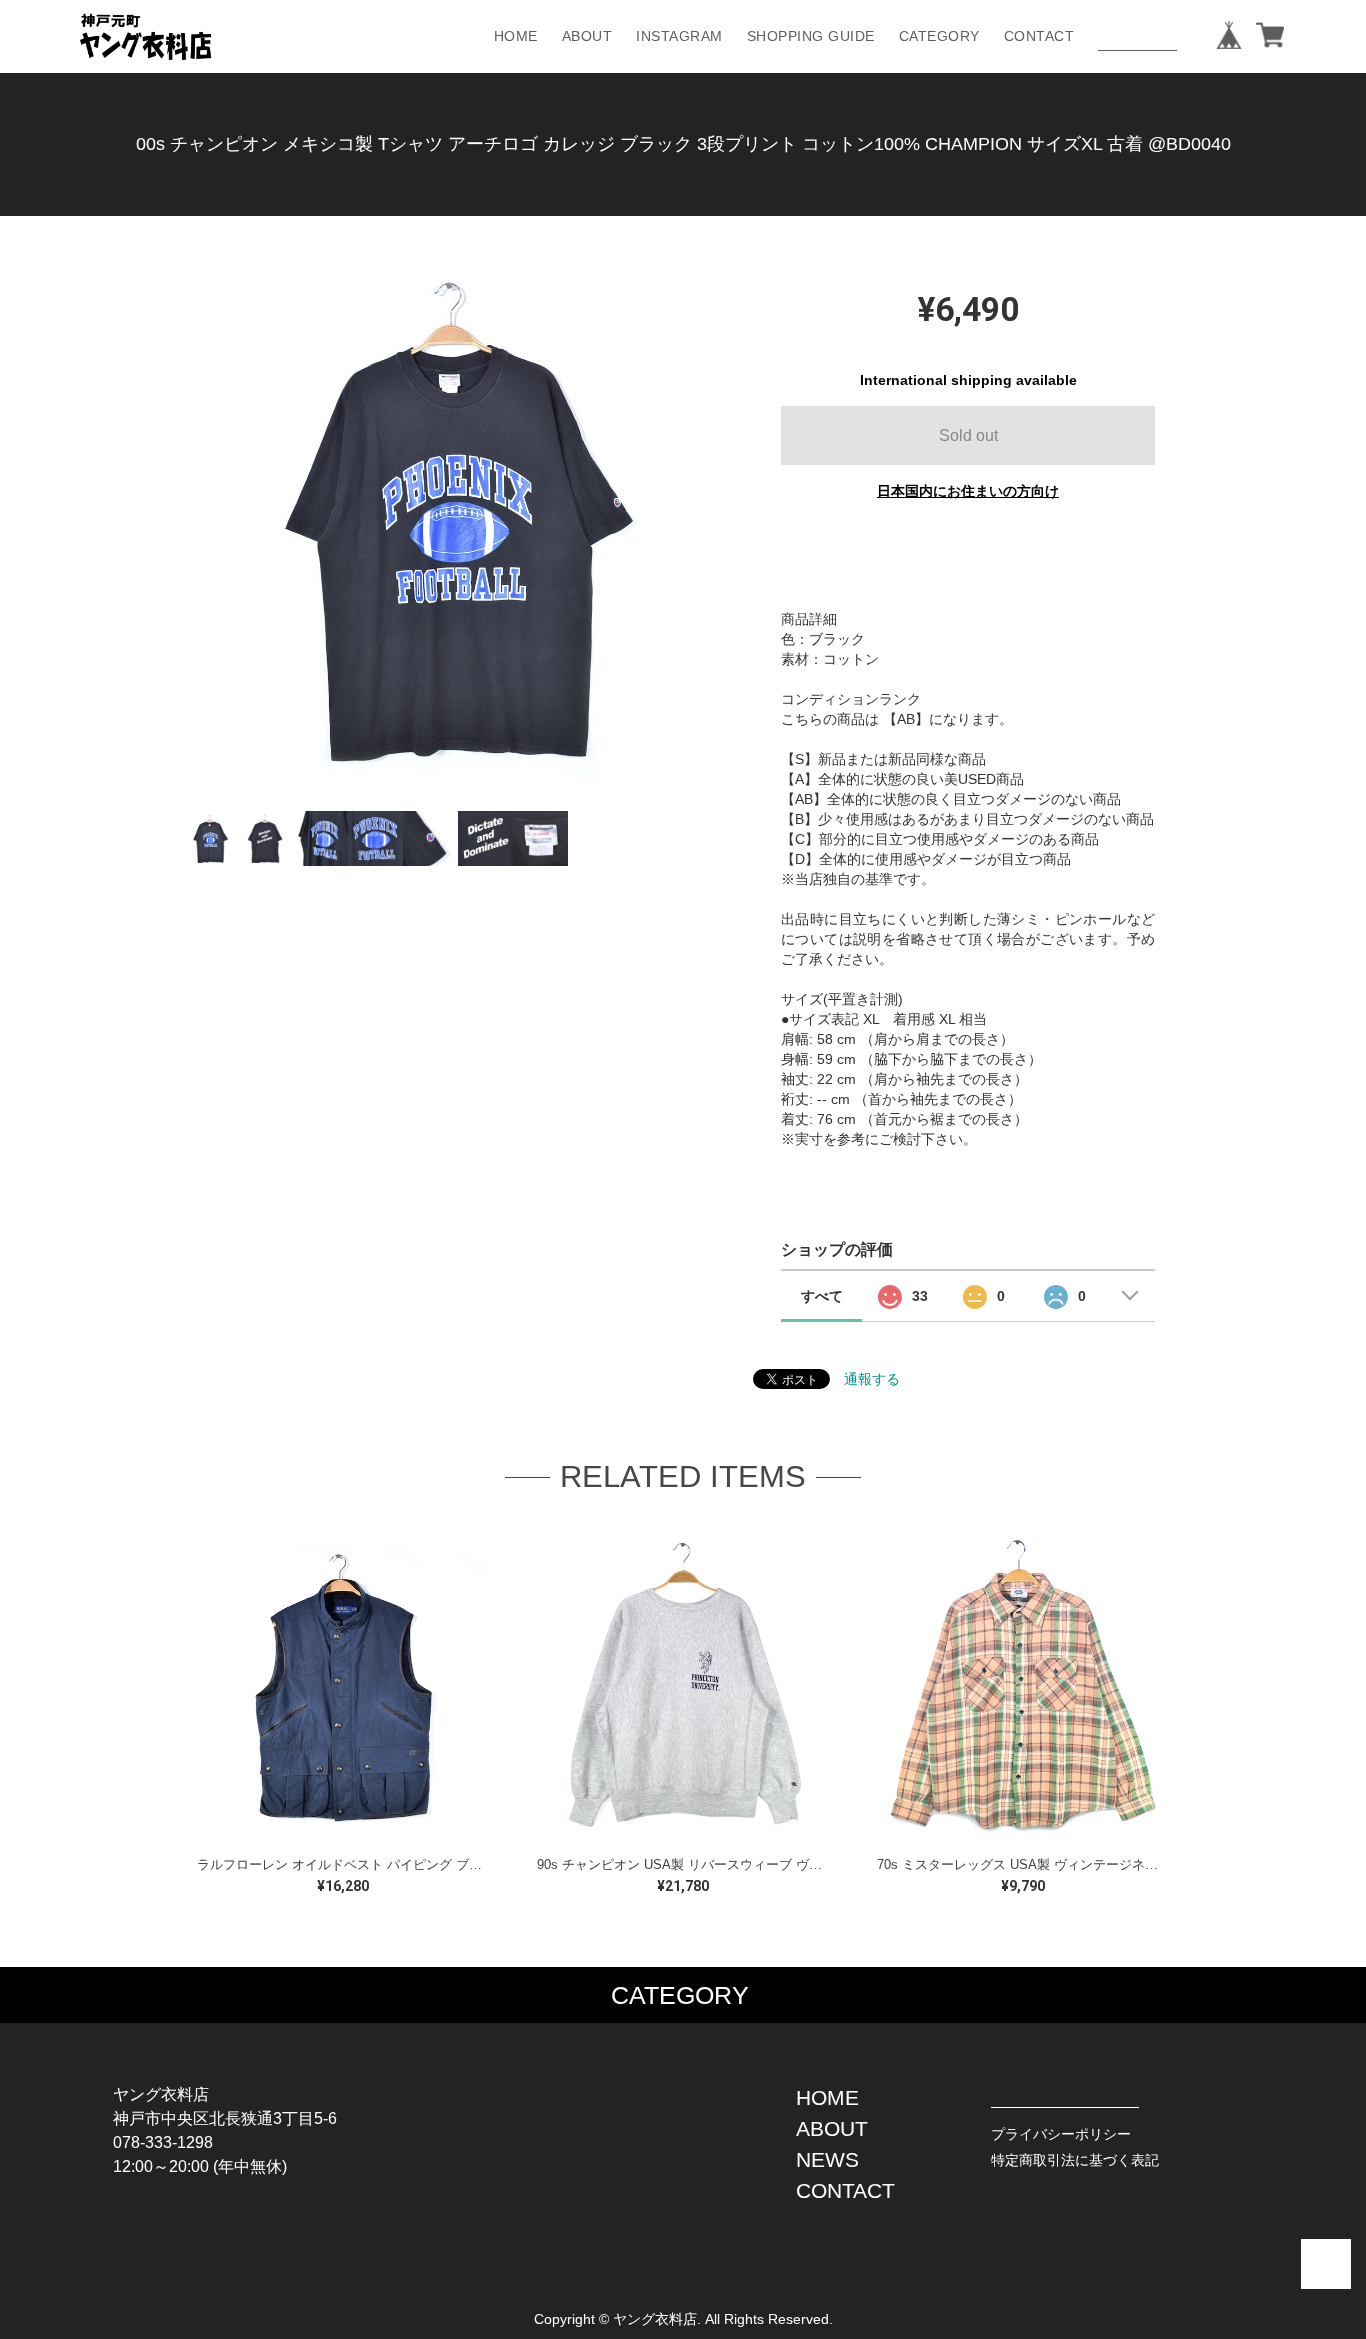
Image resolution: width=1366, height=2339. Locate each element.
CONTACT (1039, 36)
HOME (516, 36)
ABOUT (587, 36)
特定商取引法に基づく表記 (1075, 2160)
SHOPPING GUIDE (811, 36)
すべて (822, 1296)
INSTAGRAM (679, 36)
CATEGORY (939, 36)
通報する (872, 1379)
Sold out (968, 435)
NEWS (827, 2159)
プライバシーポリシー (1061, 2134)
